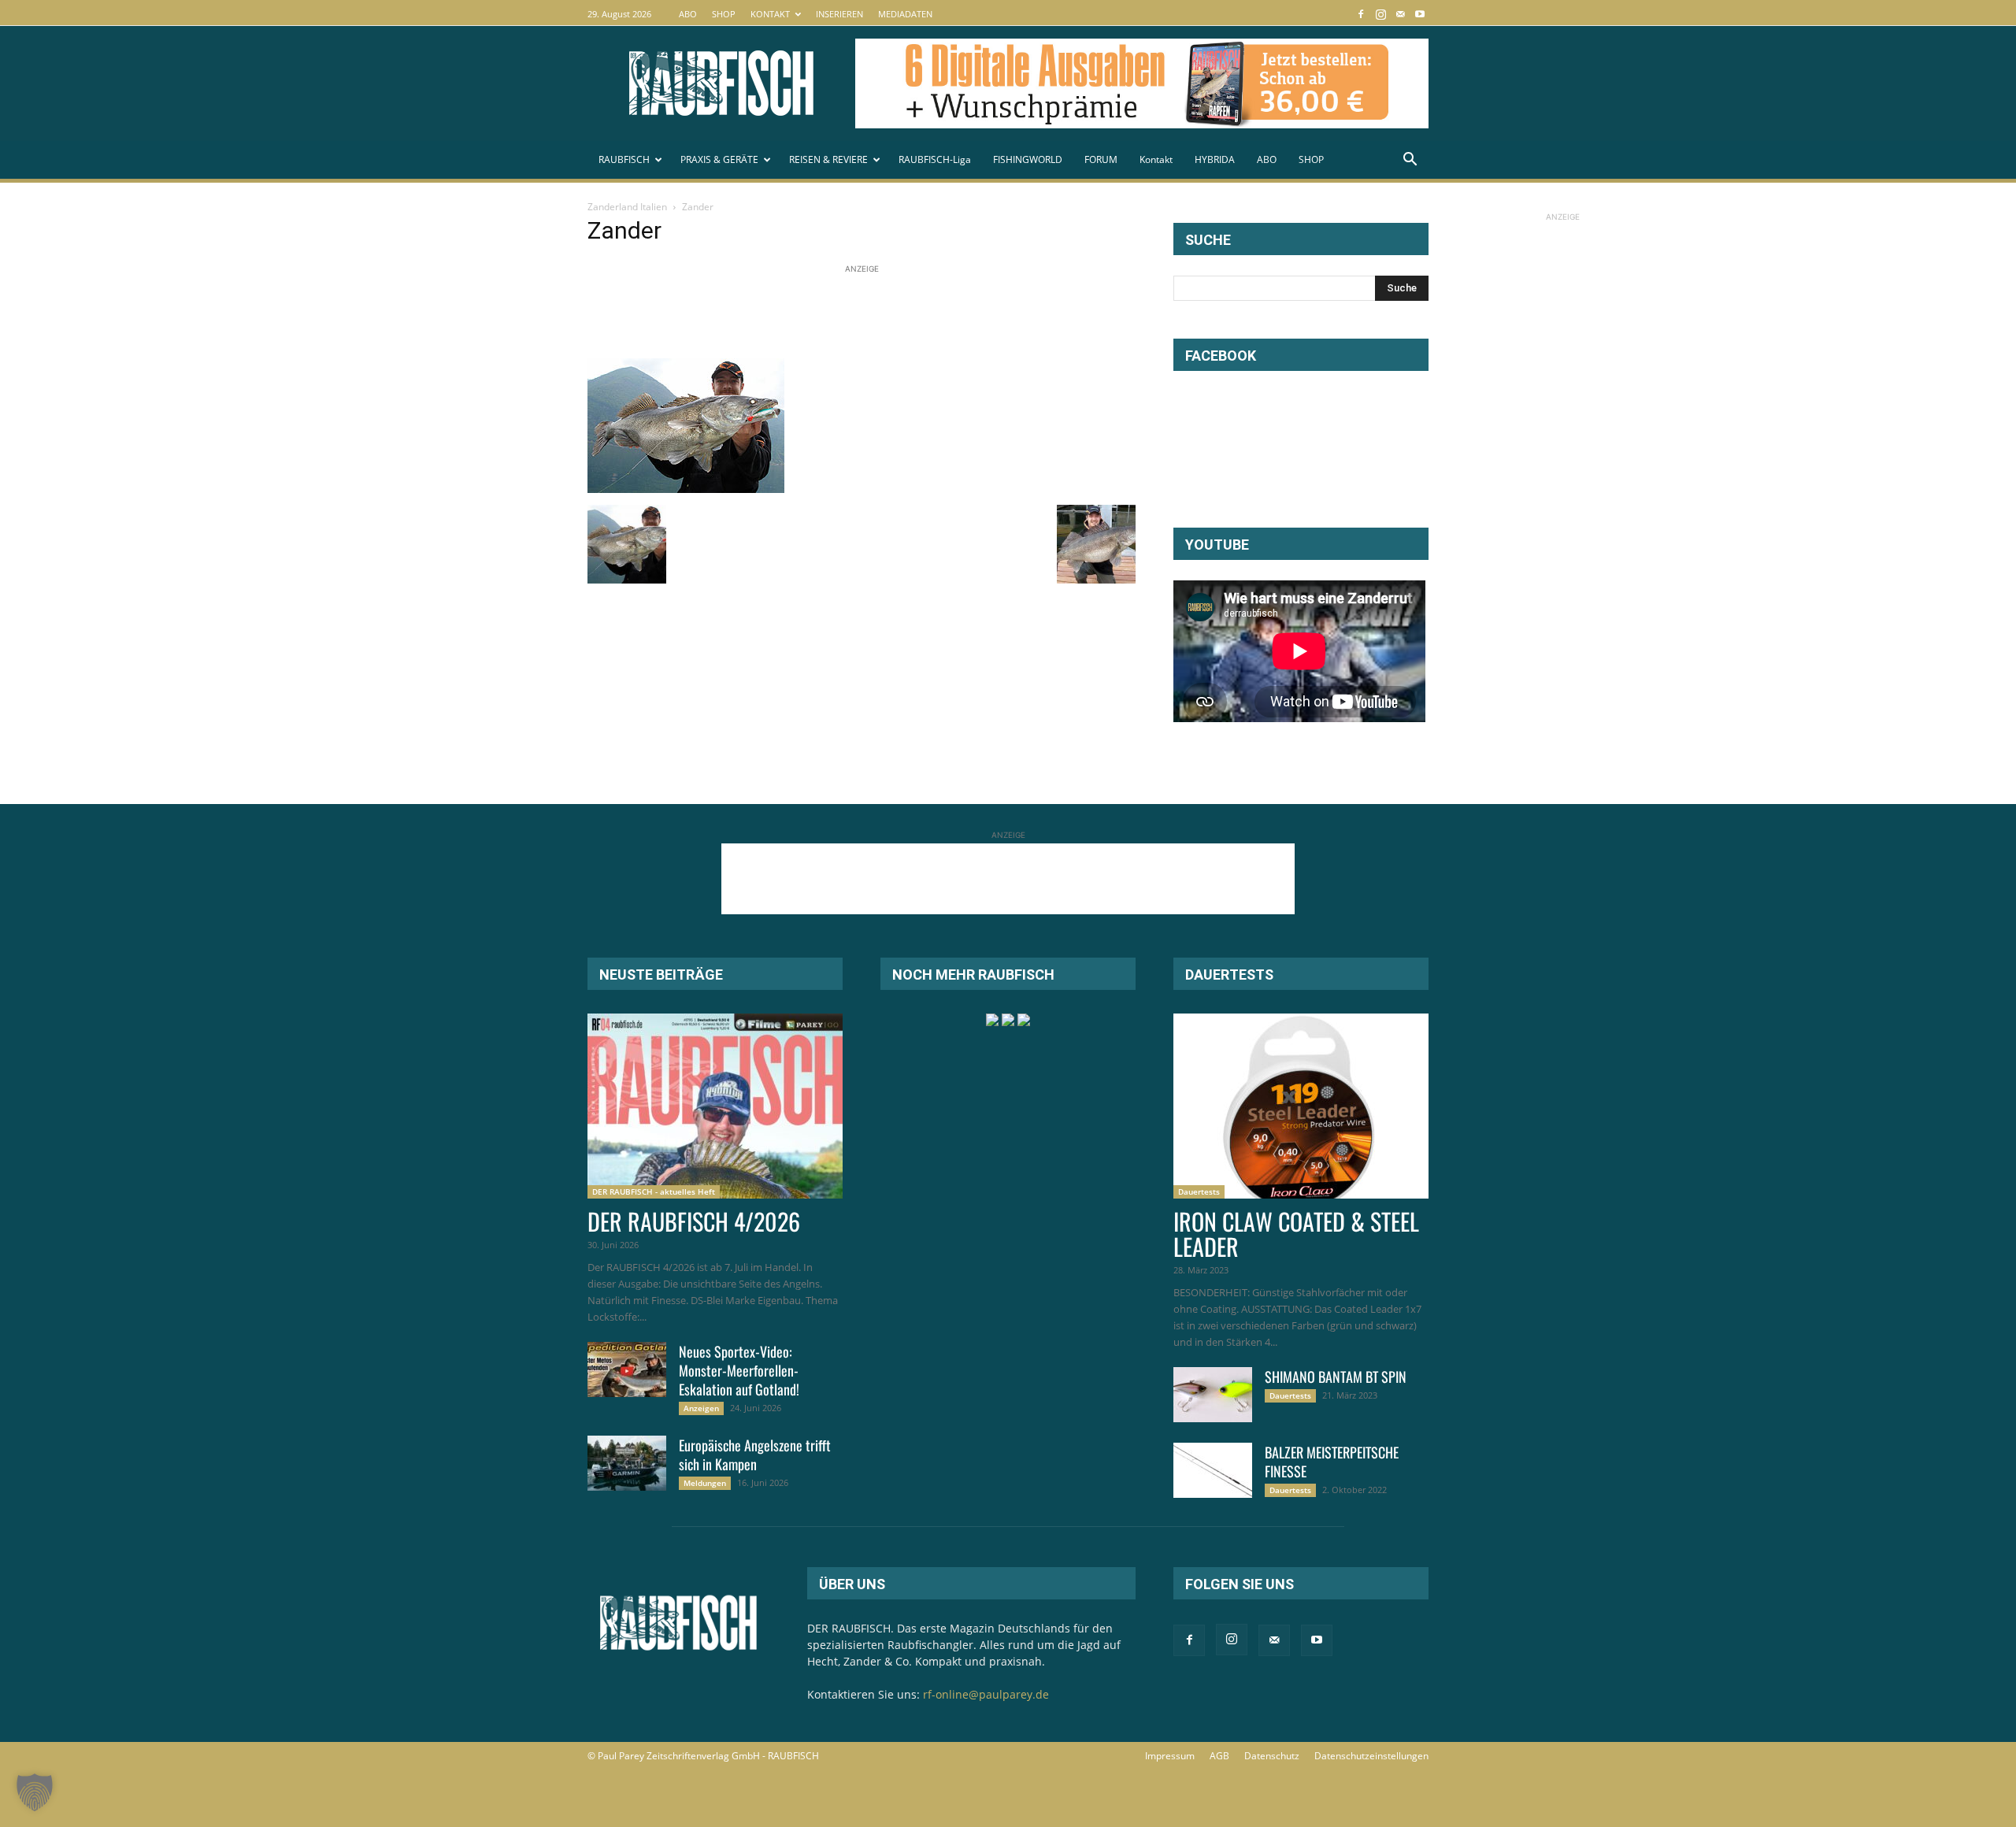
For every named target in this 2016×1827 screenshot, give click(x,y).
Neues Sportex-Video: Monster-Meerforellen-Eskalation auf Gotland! (739, 1370)
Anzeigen (701, 1408)
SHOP (724, 14)
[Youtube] (1420, 14)
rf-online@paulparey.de (986, 1694)
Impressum (1170, 1756)
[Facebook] (1361, 14)
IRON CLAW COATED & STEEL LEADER (1296, 1234)
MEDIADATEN (905, 14)
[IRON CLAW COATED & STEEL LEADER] (1301, 1106)
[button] (1410, 161)
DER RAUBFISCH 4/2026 (694, 1221)
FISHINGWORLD (1028, 159)
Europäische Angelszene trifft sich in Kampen (755, 1455)
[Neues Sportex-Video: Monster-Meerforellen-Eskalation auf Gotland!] (627, 1369)
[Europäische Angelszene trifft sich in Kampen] (627, 1463)
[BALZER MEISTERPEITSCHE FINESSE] (1213, 1470)
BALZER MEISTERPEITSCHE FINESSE (1332, 1462)
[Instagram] (1380, 14)
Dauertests (1199, 1191)
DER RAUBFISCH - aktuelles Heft (654, 1191)
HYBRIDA (1215, 159)
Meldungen (705, 1483)
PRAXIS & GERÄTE (719, 159)
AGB (1219, 1756)
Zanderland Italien (627, 207)
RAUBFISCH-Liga (935, 159)
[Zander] (686, 489)
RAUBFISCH (624, 159)
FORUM (1101, 159)
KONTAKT (770, 14)
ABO (688, 14)
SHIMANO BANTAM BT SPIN (1336, 1377)
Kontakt (1156, 159)
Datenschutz (1272, 1756)
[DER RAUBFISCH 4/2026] (715, 1106)
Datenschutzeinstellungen (1371, 1756)
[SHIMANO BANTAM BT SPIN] (1213, 1395)
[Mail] (1400, 14)
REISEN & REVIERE (828, 159)
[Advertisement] (874, 313)
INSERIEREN (839, 14)
